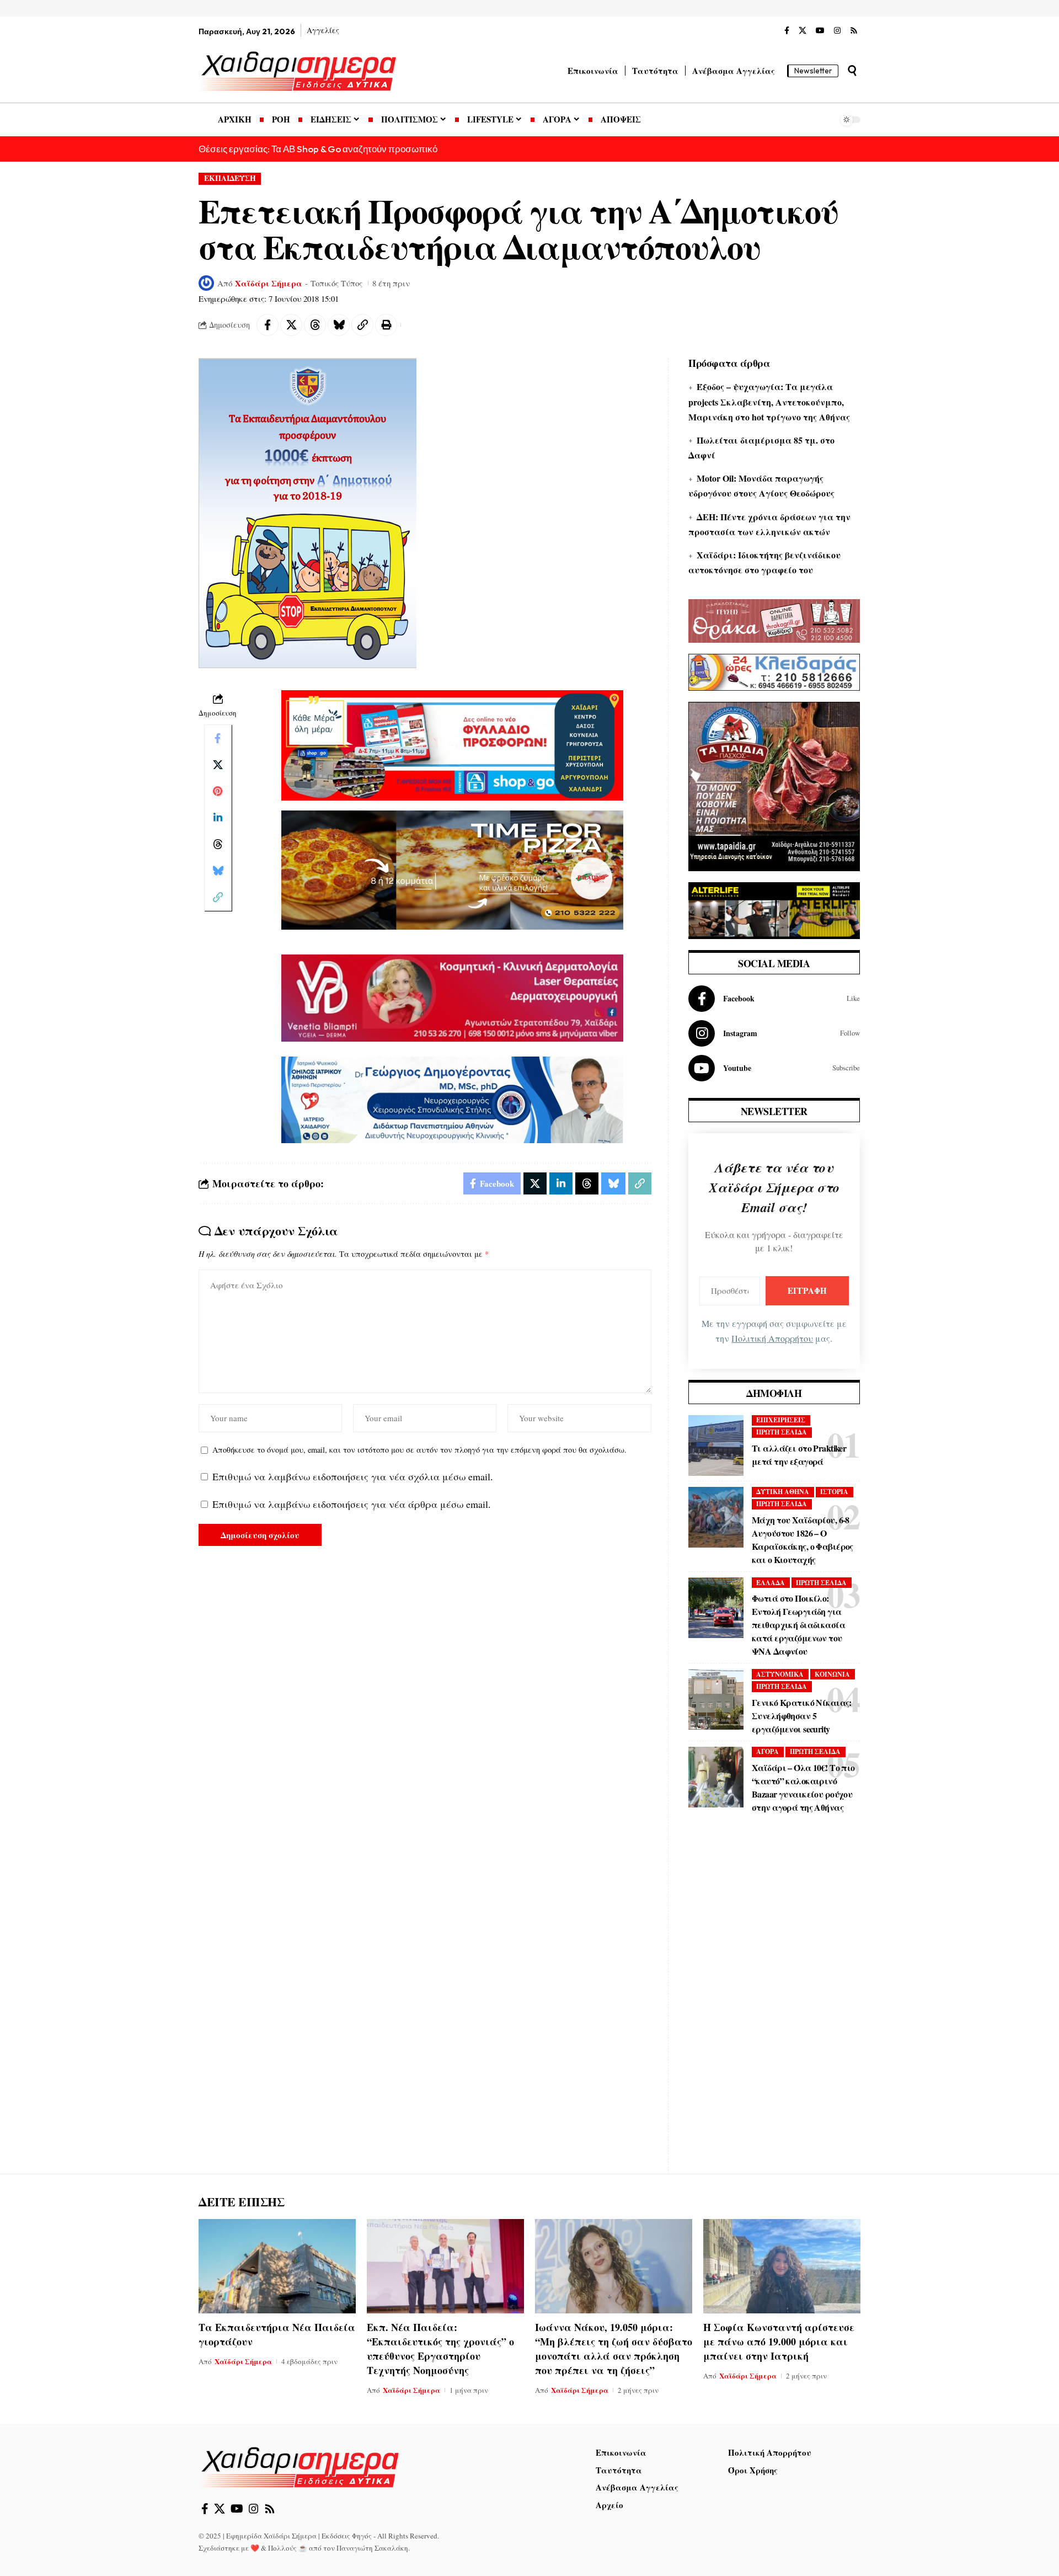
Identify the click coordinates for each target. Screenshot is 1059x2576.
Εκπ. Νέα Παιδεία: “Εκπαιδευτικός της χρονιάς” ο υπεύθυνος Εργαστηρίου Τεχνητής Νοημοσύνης (440, 2349)
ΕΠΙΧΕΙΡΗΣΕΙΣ (781, 1420)
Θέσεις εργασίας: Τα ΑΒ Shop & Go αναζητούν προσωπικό (318, 149)
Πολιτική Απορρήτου (772, 1338)
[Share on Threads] (315, 325)
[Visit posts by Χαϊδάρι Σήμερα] (206, 283)
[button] (852, 71)
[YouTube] (820, 31)
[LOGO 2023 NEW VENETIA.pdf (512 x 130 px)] (452, 996)
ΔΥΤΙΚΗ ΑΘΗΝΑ (783, 1492)
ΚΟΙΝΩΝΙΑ (832, 1674)
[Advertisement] (774, 2002)
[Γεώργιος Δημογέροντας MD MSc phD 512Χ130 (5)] (452, 1098)
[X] (803, 31)
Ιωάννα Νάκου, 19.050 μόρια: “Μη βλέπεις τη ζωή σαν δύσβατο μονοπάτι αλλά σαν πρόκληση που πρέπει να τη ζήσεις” (614, 2349)
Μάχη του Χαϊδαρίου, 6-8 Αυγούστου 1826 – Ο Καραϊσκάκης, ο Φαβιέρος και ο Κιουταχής (803, 1540)
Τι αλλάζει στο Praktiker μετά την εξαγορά (799, 1455)
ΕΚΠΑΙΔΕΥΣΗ (230, 178)
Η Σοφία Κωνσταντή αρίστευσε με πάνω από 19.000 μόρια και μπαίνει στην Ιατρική (779, 2342)
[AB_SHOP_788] (452, 744)
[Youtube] (774, 1068)
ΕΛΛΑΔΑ (771, 1583)
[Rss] (854, 31)
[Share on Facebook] (268, 325)
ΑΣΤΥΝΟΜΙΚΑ (780, 1674)
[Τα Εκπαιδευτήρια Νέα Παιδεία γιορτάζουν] (277, 2266)
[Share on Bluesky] (339, 325)
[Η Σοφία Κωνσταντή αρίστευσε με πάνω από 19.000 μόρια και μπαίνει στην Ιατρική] (782, 2266)
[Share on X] (291, 325)
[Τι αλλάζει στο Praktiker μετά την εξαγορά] (716, 1446)
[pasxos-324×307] (774, 785)
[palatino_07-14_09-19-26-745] (452, 868)
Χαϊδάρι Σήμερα (269, 283)
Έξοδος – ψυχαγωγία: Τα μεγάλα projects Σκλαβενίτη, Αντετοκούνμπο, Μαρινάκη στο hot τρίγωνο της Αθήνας (769, 401)
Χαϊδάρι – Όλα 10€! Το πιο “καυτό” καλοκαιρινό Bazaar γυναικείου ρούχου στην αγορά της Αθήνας (803, 1787)
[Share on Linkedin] (218, 818)
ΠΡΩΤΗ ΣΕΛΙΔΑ (782, 1432)
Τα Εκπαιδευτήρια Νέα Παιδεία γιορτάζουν (277, 2334)
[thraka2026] (774, 620)
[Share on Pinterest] (218, 792)
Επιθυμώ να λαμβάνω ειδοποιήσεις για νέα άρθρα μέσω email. (352, 1504)
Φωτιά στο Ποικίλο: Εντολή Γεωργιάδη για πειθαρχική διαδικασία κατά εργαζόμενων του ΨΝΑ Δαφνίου (798, 1625)
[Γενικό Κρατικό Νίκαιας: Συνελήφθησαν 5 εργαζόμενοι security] (716, 1699)
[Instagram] (837, 31)
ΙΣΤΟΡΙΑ (834, 1492)
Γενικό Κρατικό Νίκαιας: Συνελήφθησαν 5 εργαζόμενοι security (802, 1716)
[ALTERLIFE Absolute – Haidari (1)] (774, 909)
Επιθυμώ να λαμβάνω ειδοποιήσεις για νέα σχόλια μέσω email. (353, 1476)
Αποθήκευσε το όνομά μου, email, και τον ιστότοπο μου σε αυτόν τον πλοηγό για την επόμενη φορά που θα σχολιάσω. (419, 1450)
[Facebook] (787, 31)
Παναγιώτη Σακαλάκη (372, 2548)
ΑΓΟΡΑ (767, 1751)
